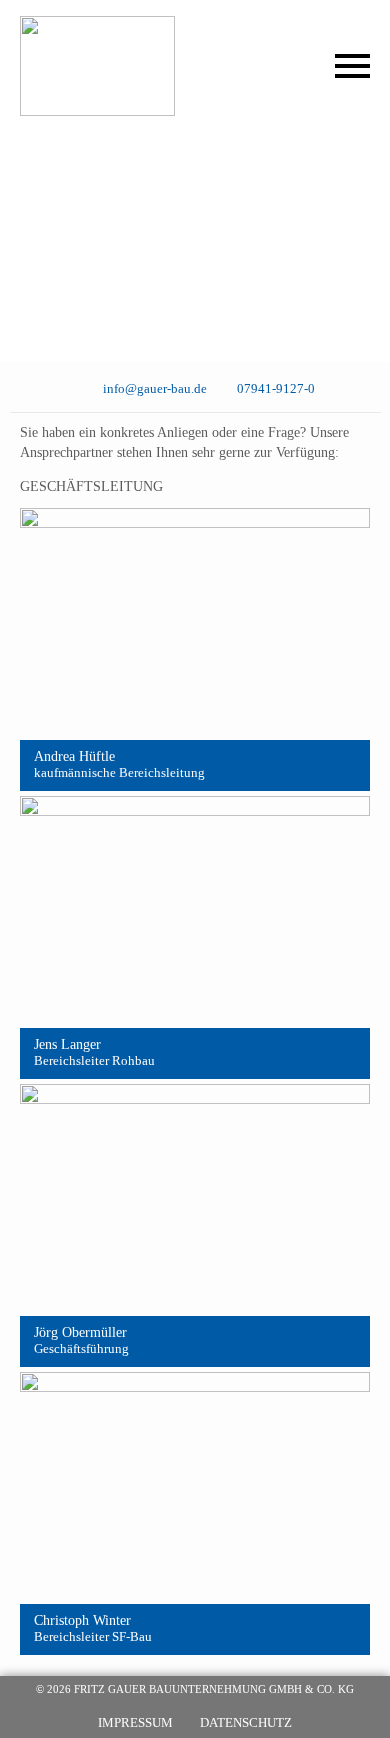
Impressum (135, 1722)
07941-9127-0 (276, 389)
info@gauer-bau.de (154, 389)
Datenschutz (246, 1722)
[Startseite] (121, 66)
